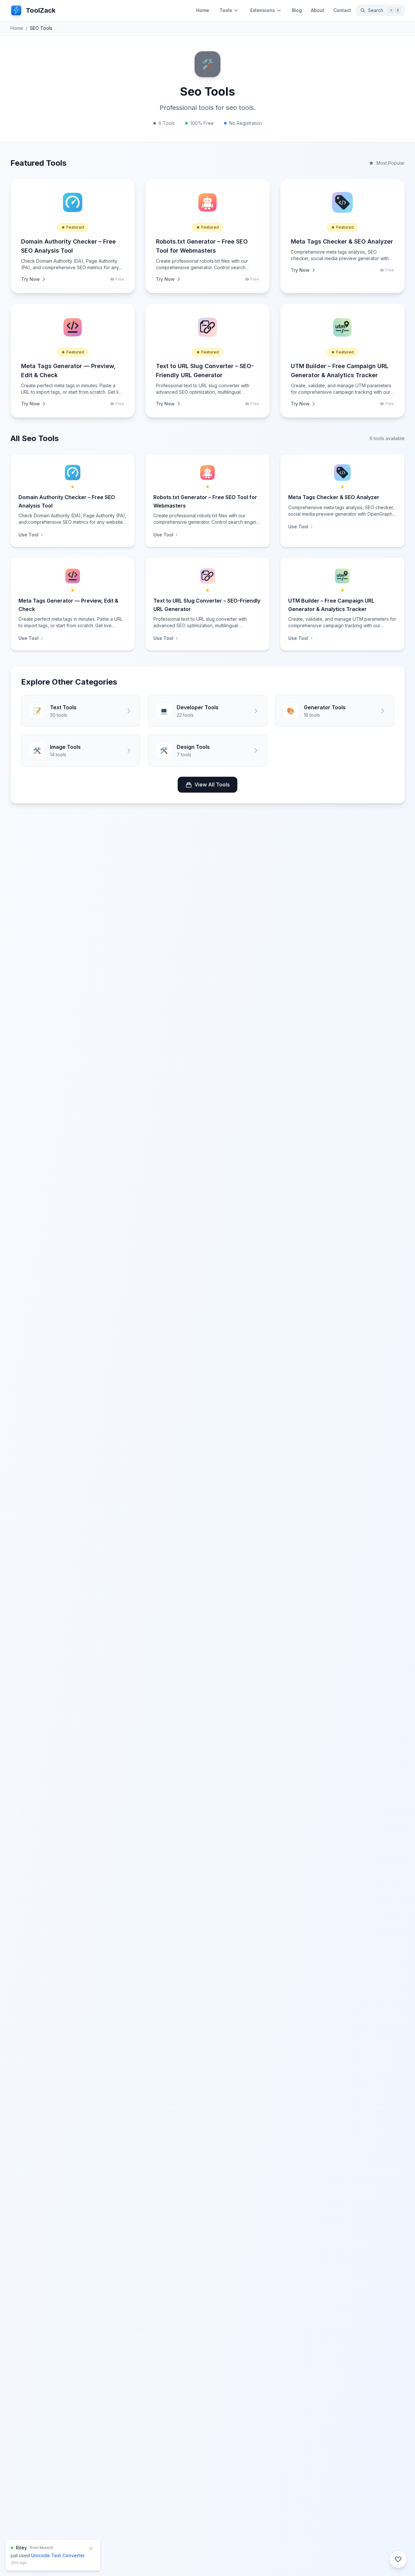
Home (203, 10)
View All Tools (212, 785)
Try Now (30, 279)
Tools (226, 10)
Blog (297, 10)
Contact (342, 10)
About (318, 10)
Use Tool (29, 535)
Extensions (263, 10)
